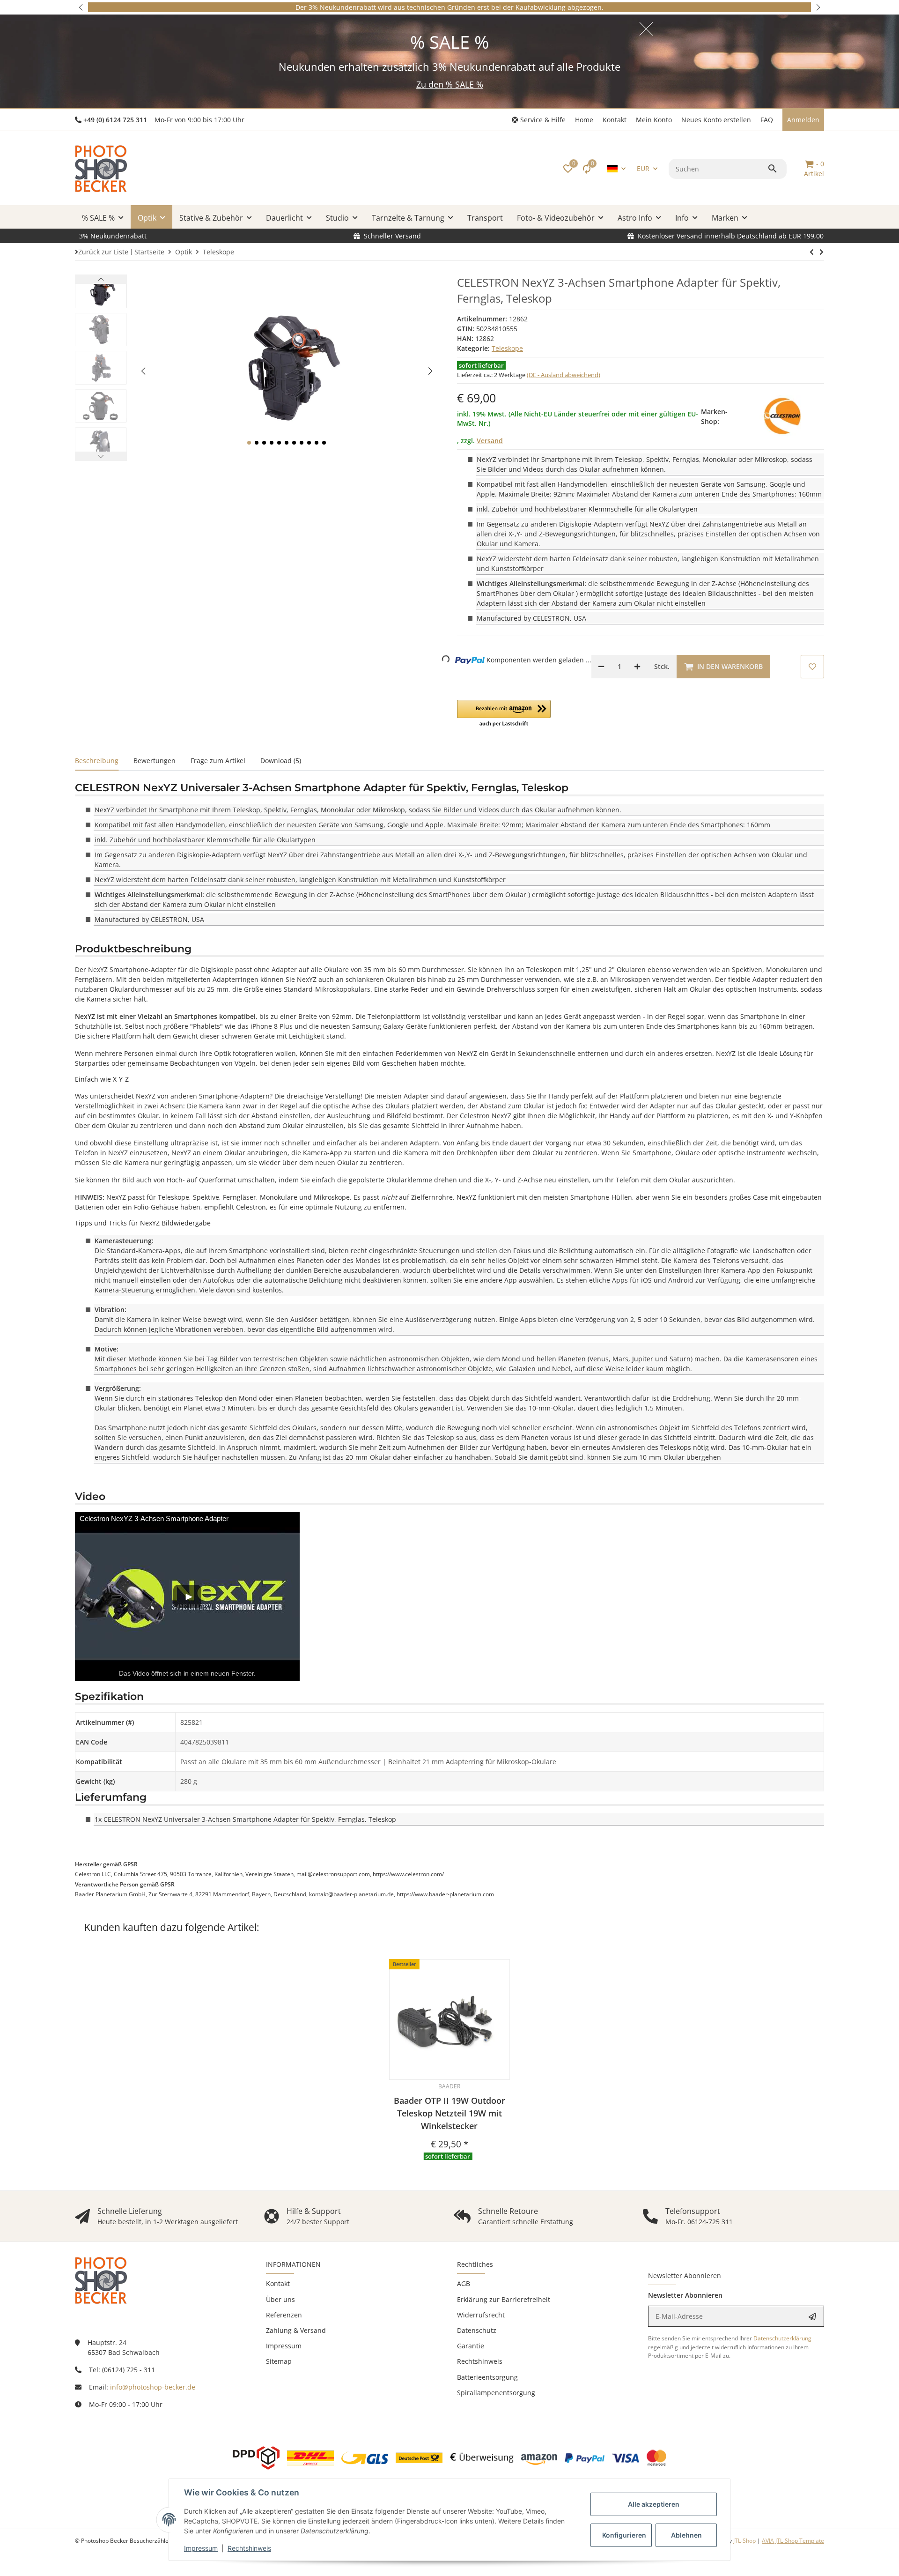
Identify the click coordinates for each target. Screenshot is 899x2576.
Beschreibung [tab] (97, 761)
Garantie (471, 2346)
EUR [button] (643, 168)
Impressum (201, 2548)
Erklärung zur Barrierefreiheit (504, 2299)
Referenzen (284, 2315)
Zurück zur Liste (103, 252)
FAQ (767, 120)
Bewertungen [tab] (155, 761)
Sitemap (279, 2361)
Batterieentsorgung (487, 2377)
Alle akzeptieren (654, 2504)
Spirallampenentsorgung (496, 2393)
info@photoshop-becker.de (153, 2387)
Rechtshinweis (249, 2548)
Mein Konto (654, 120)
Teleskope (507, 348)
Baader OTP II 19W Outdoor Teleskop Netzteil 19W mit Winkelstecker (449, 2113)
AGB (464, 2283)
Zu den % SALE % (450, 84)
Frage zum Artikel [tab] (218, 761)
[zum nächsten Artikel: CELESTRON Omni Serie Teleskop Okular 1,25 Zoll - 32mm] (812, 252)
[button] (81, 7)
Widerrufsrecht (481, 2315)
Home (584, 120)
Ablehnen (686, 2535)
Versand (490, 441)
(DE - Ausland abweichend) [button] (564, 375)
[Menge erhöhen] (637, 667)
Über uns (280, 2299)
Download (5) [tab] (281, 761)
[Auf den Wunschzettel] (812, 667)
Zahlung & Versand (296, 2330)
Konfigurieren (624, 2535)
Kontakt (615, 120)
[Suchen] (774, 169)
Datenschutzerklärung (782, 2338)
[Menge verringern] (601, 667)
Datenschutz (477, 2330)
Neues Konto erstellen (716, 120)
